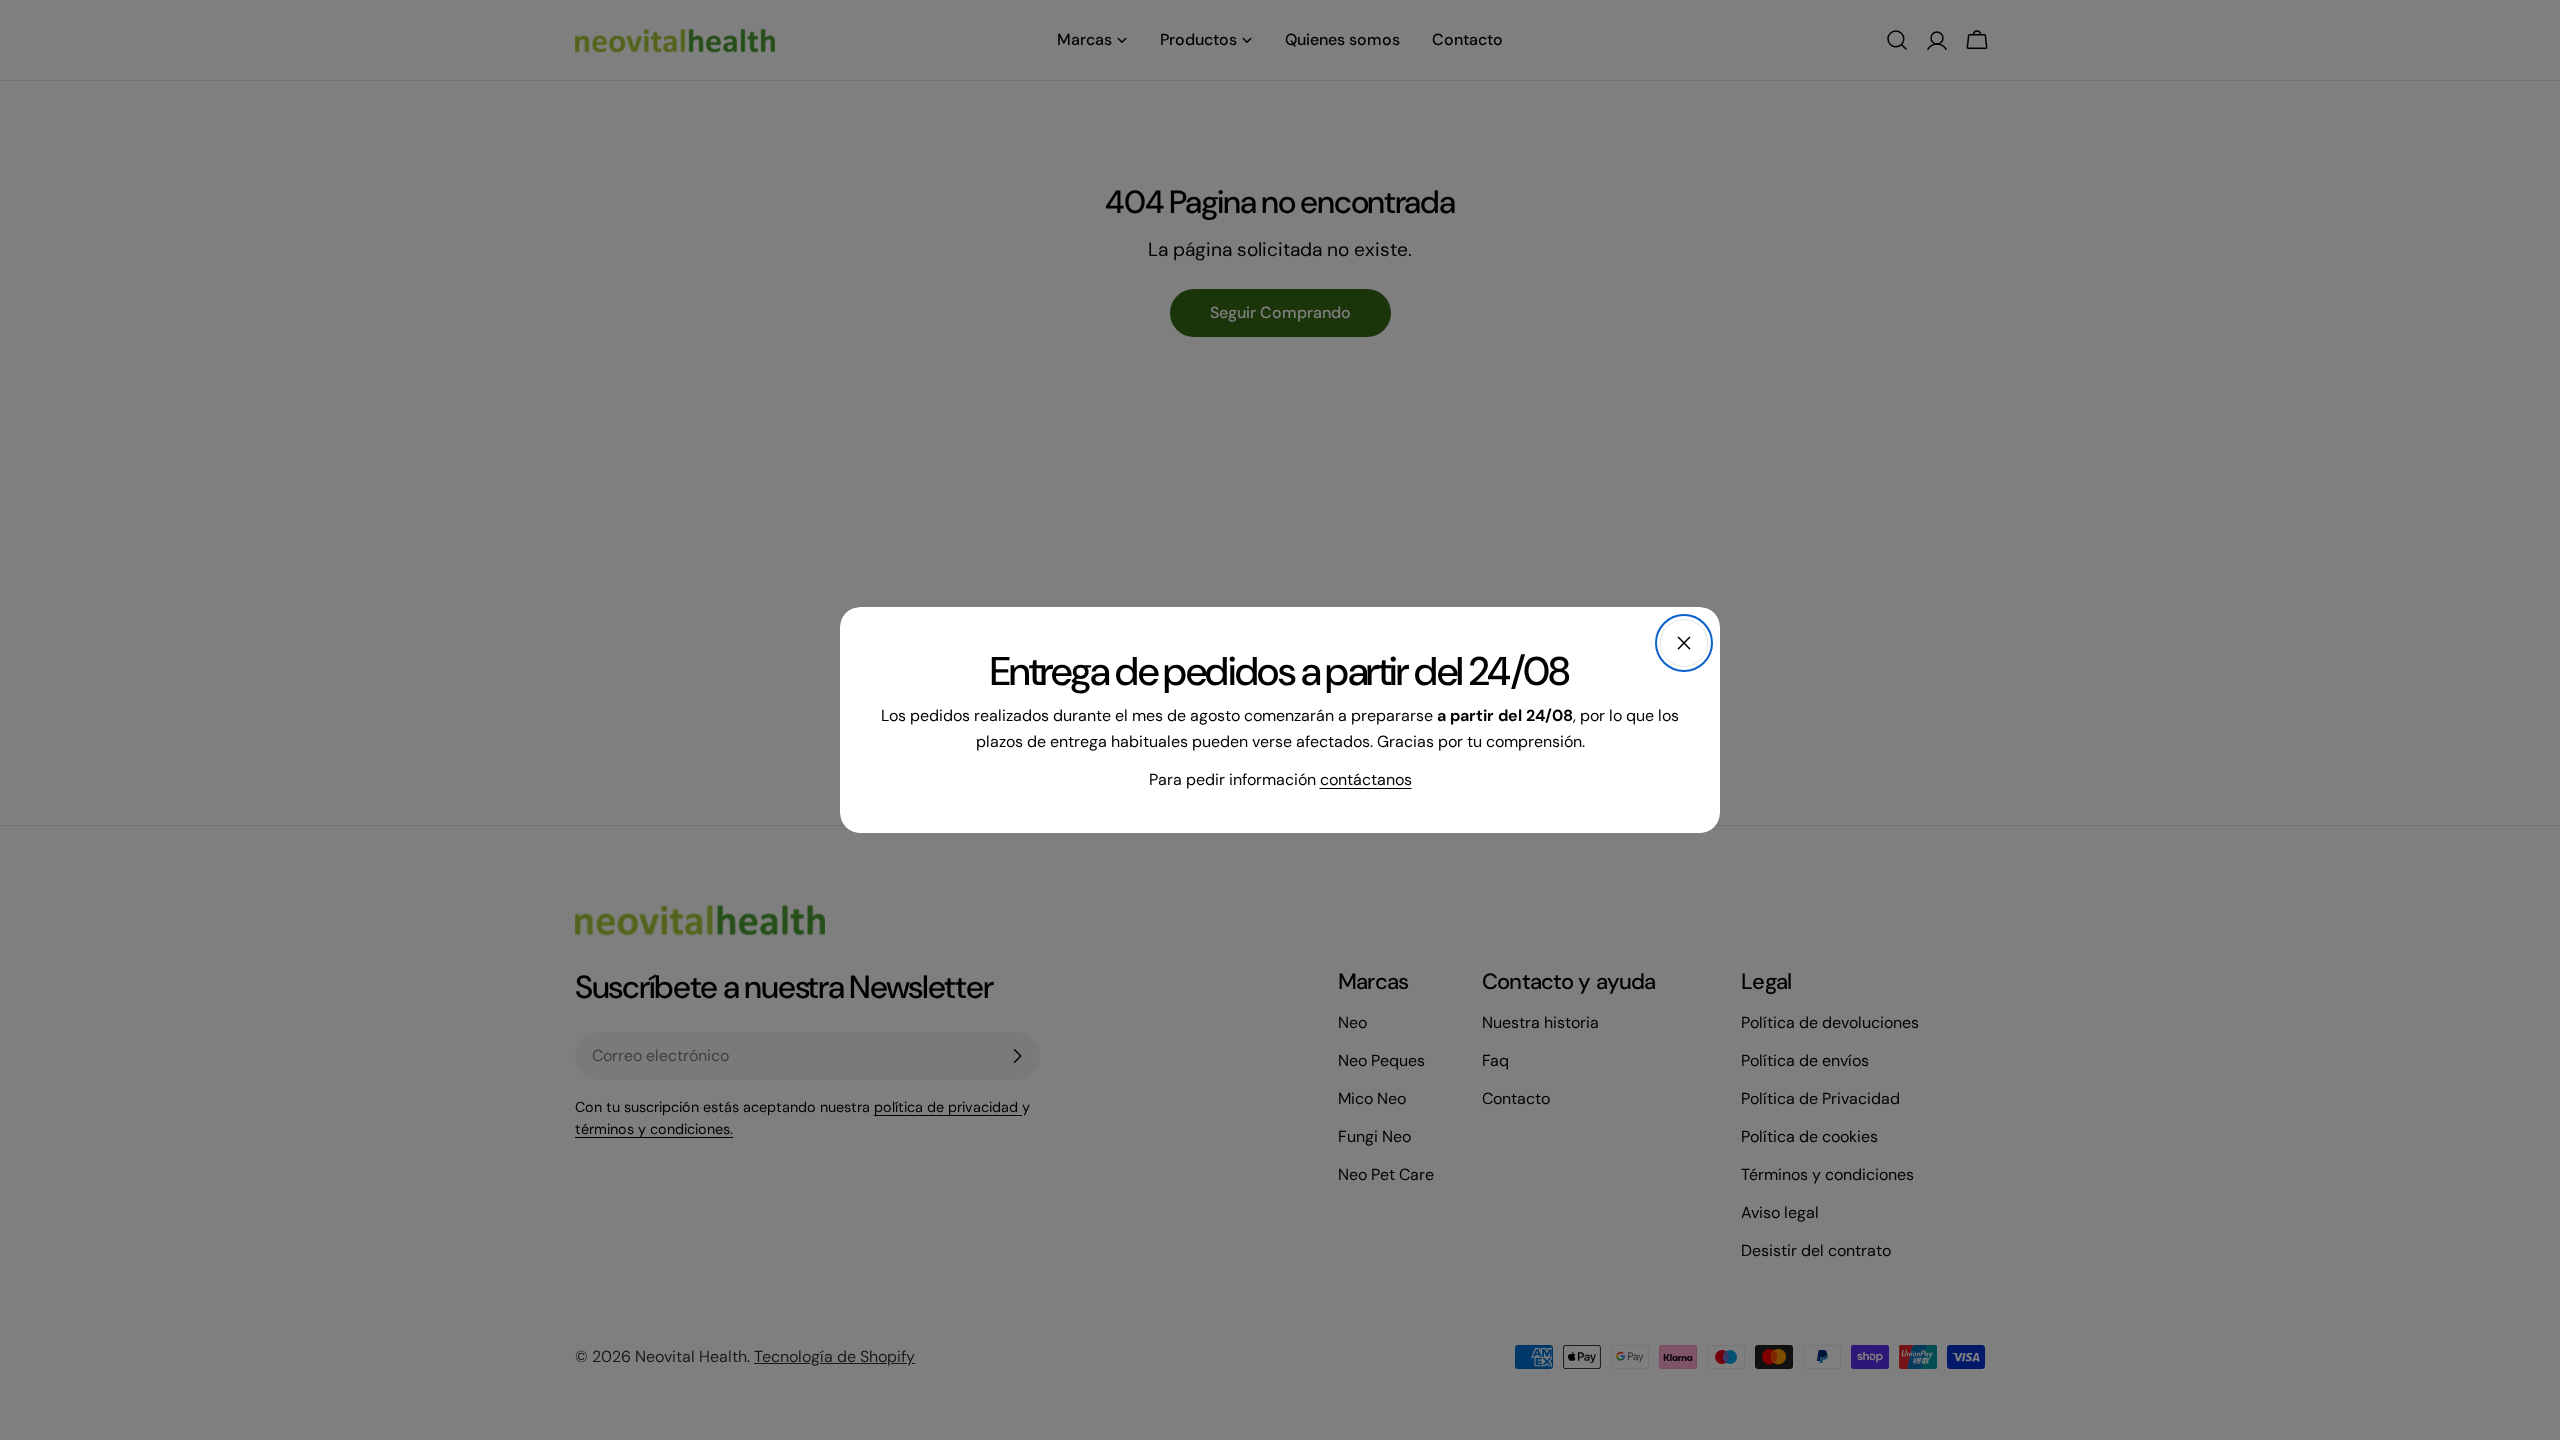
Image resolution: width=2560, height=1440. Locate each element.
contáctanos (1366, 779)
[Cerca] (1684, 643)
